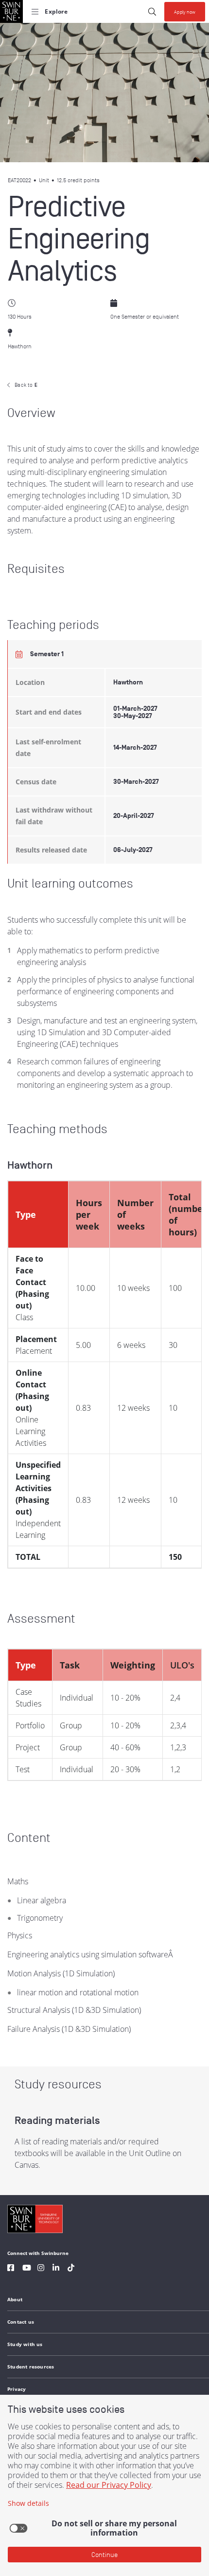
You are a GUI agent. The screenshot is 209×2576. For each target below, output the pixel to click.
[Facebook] (11, 2269)
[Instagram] (41, 2269)
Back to (26, 385)
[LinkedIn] (56, 2269)
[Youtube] (27, 2269)
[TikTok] (71, 2269)
